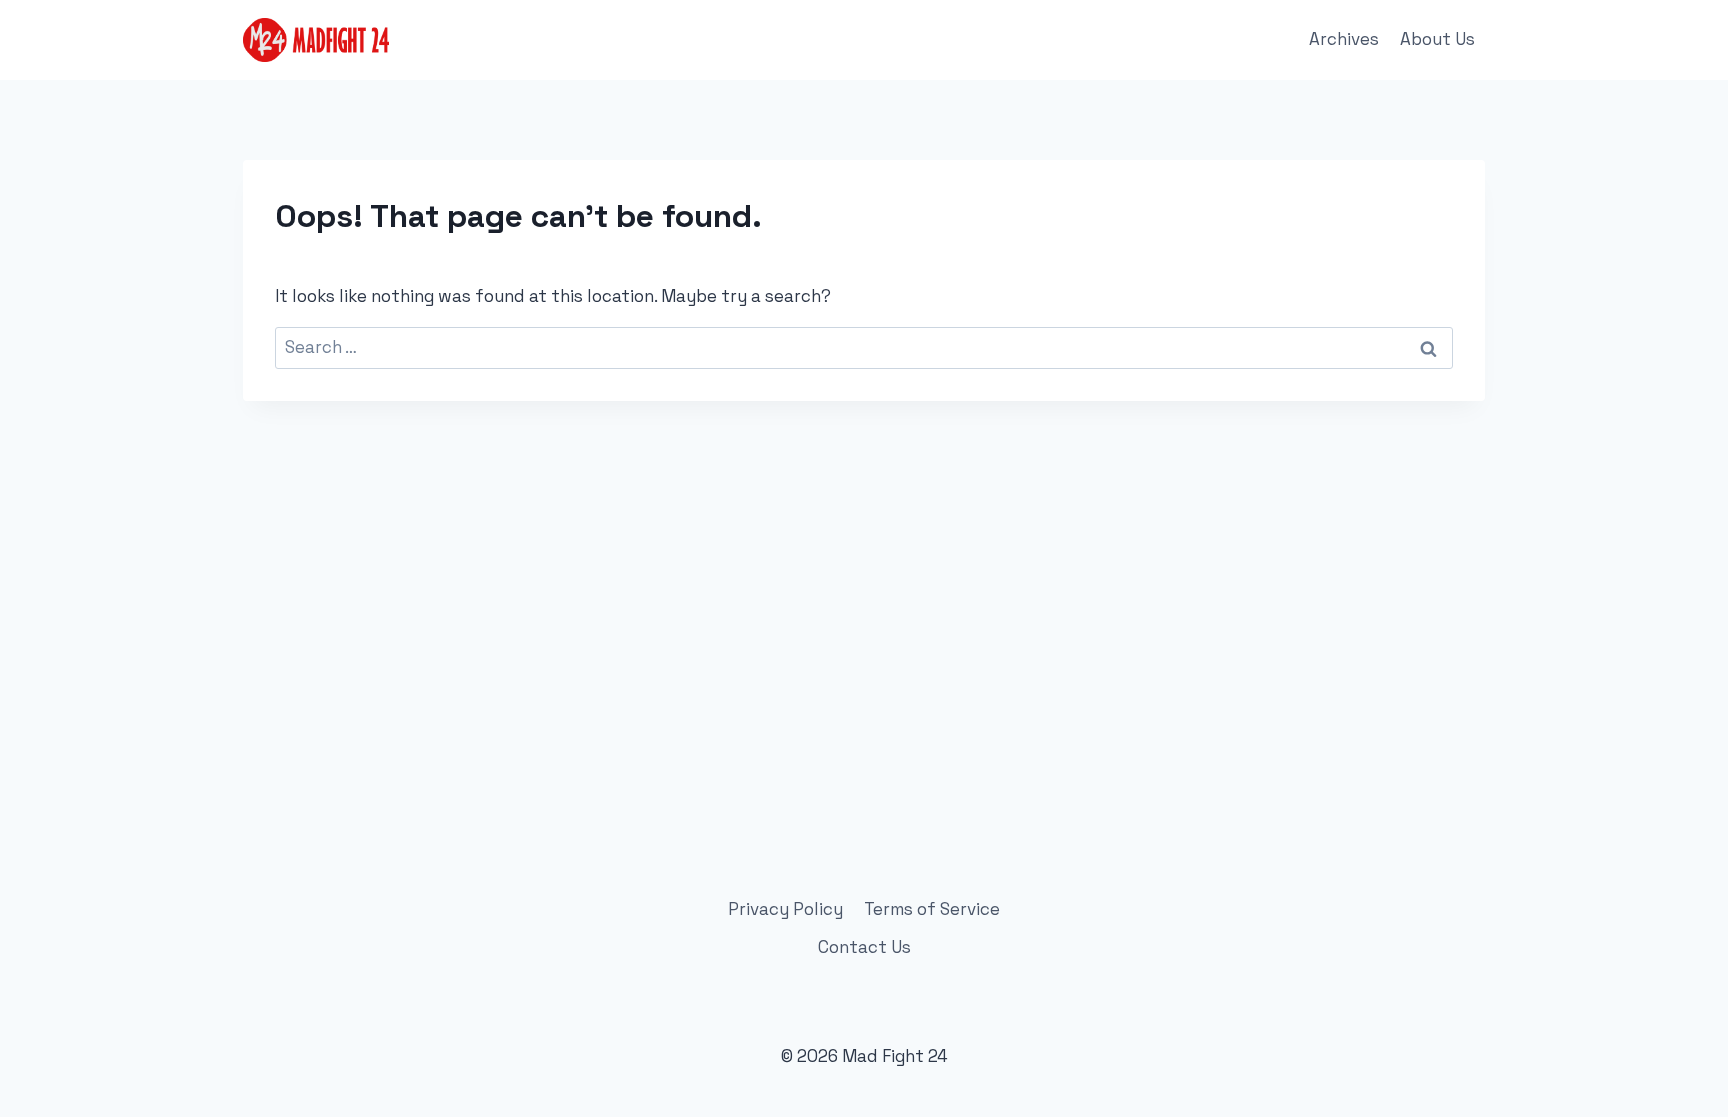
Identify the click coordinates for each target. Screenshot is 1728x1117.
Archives (1344, 39)
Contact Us (864, 947)
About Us (1437, 39)
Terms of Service (932, 909)
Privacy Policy (785, 909)
